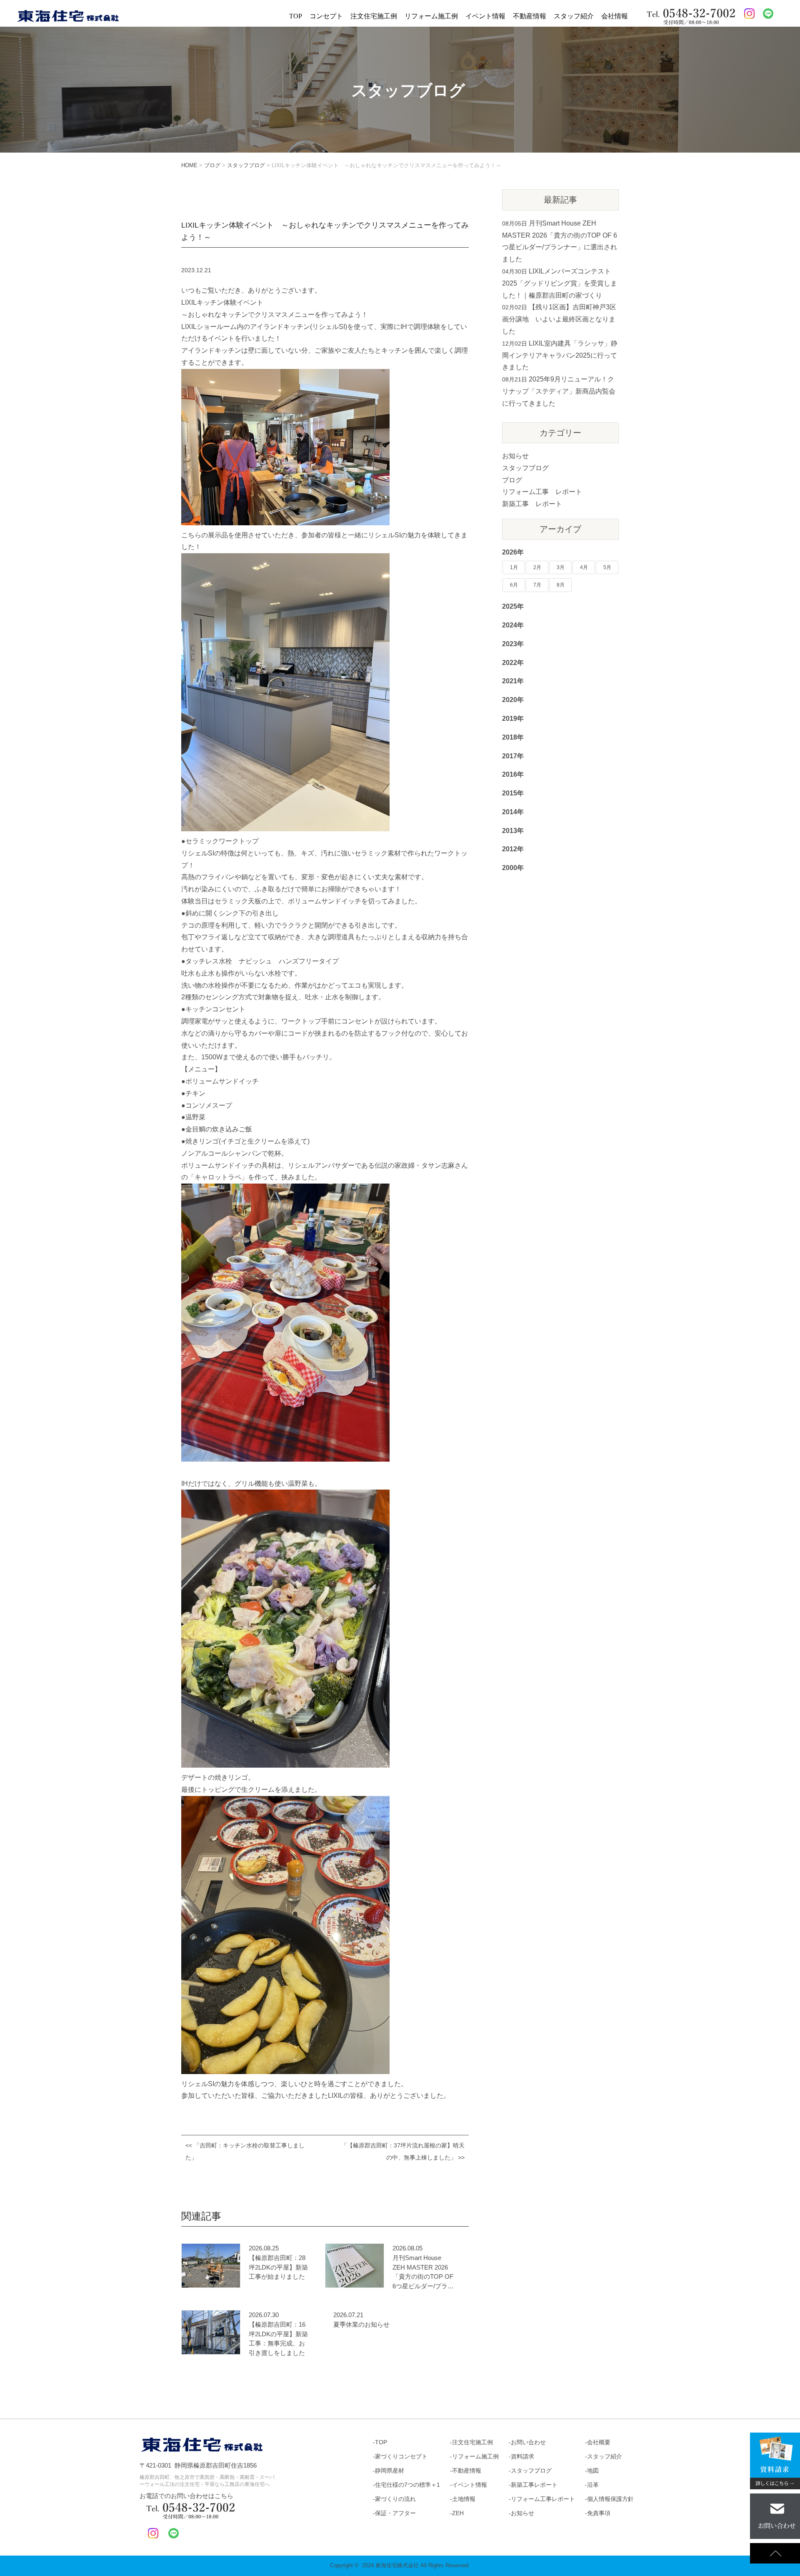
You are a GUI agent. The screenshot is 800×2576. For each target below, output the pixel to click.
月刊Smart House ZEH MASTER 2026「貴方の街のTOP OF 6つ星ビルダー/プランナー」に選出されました (423, 2272)
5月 (607, 567)
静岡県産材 (390, 2471)
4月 (584, 567)
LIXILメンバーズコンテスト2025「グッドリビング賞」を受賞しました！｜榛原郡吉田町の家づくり (560, 283)
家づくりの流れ (395, 2499)
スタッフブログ (525, 468)
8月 (561, 585)
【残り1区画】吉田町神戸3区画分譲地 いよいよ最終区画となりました (559, 319)
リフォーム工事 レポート (542, 492)
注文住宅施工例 (374, 16)
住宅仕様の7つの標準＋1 (407, 2485)
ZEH (458, 2513)
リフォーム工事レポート (543, 2499)
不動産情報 (530, 16)
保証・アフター (395, 2513)
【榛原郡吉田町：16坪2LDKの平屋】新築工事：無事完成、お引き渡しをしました (278, 2339)
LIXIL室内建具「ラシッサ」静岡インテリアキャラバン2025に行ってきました (560, 355)
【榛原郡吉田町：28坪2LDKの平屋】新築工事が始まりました (278, 2267)
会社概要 (599, 2442)
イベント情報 (485, 16)
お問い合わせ (528, 2442)
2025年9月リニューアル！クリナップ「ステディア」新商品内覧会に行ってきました (559, 391)
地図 (593, 2471)
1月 (514, 567)
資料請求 (522, 2456)
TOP (296, 16)
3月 (561, 567)
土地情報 (464, 2499)
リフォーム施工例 (431, 16)
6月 (514, 585)
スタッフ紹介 (574, 16)
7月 (537, 585)
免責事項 (599, 2513)
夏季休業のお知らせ (361, 2324)
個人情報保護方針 (610, 2499)
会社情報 (615, 16)
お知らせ (515, 456)
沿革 (593, 2485)
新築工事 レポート (532, 504)
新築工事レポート (534, 2485)
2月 (537, 567)
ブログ (512, 480)
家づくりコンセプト (401, 2456)
